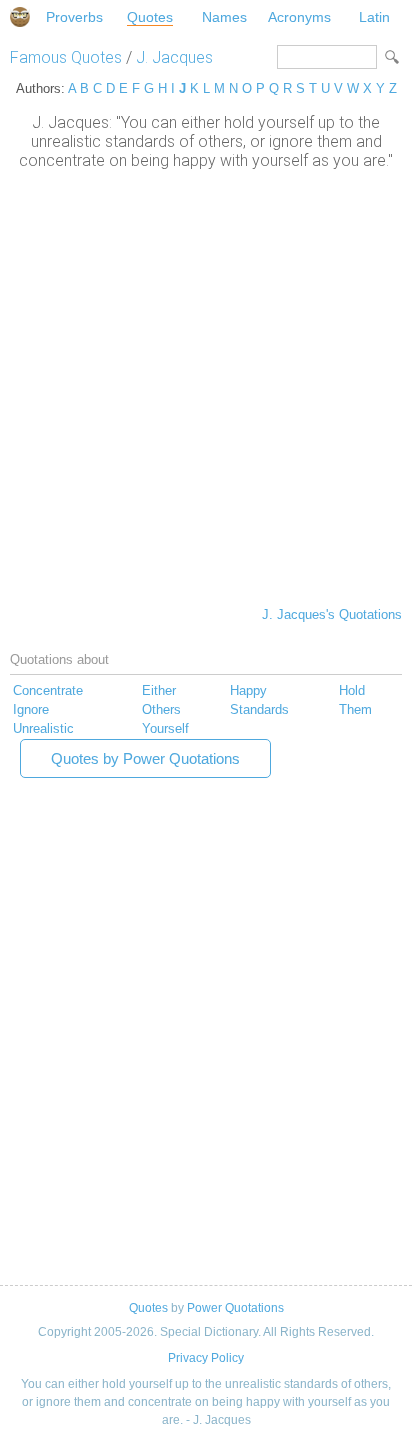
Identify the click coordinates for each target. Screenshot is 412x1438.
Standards (259, 709)
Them (355, 709)
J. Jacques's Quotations (332, 614)
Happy (248, 690)
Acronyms (299, 17)
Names (224, 17)
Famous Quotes (66, 57)
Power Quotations (235, 1308)
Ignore (31, 709)
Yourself (165, 728)
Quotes (150, 17)
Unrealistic (43, 728)
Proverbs (74, 17)
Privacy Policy (206, 1358)
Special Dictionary (20, 17)
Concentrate (48, 690)
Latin (374, 17)
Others (161, 709)
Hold (352, 690)
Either (159, 690)
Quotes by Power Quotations (145, 758)
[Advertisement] (206, 386)
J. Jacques (174, 57)
